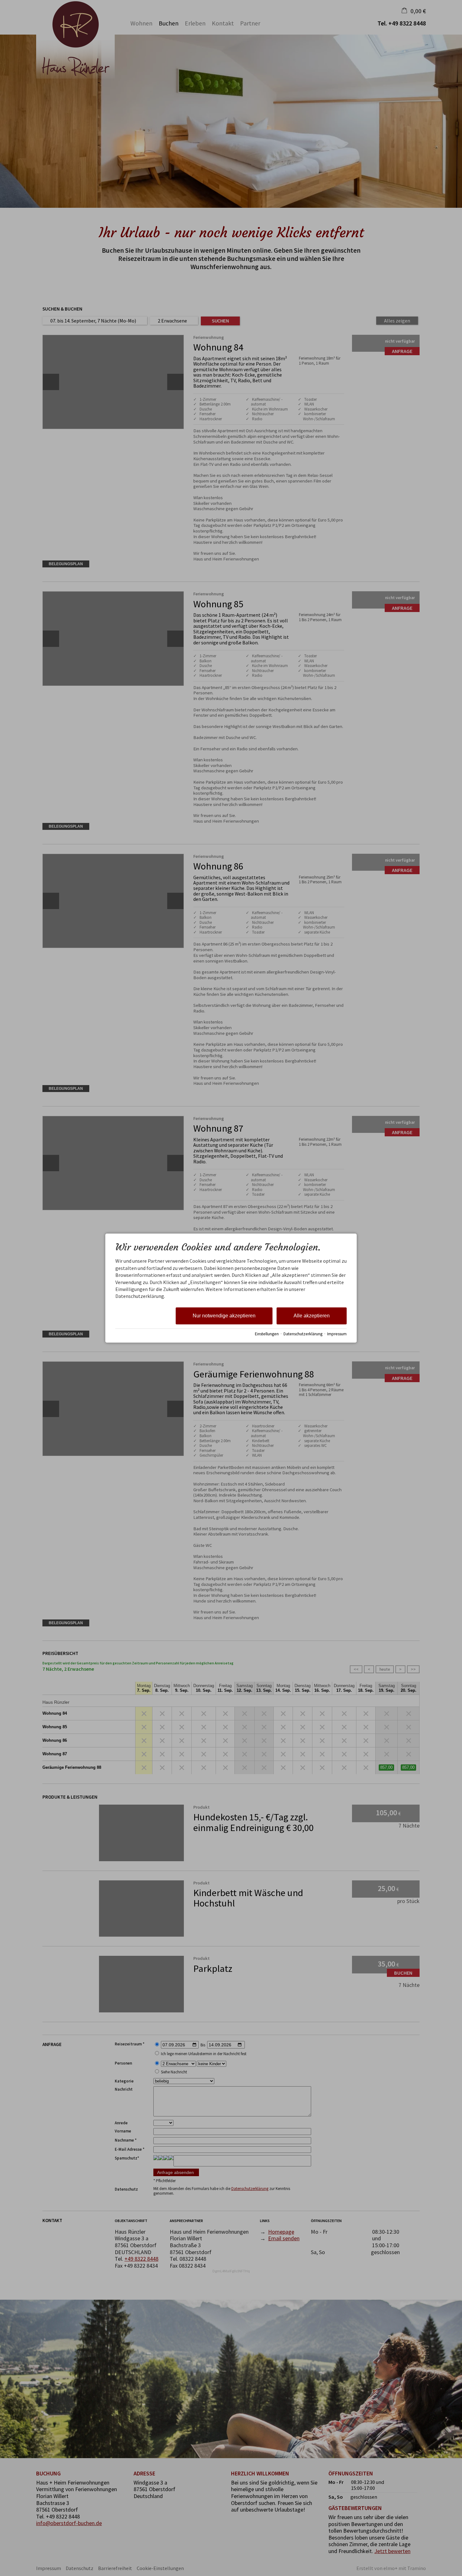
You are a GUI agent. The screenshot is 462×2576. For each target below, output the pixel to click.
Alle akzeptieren (312, 1316)
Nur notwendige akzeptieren (224, 1316)
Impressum (337, 1334)
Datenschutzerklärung (303, 1334)
